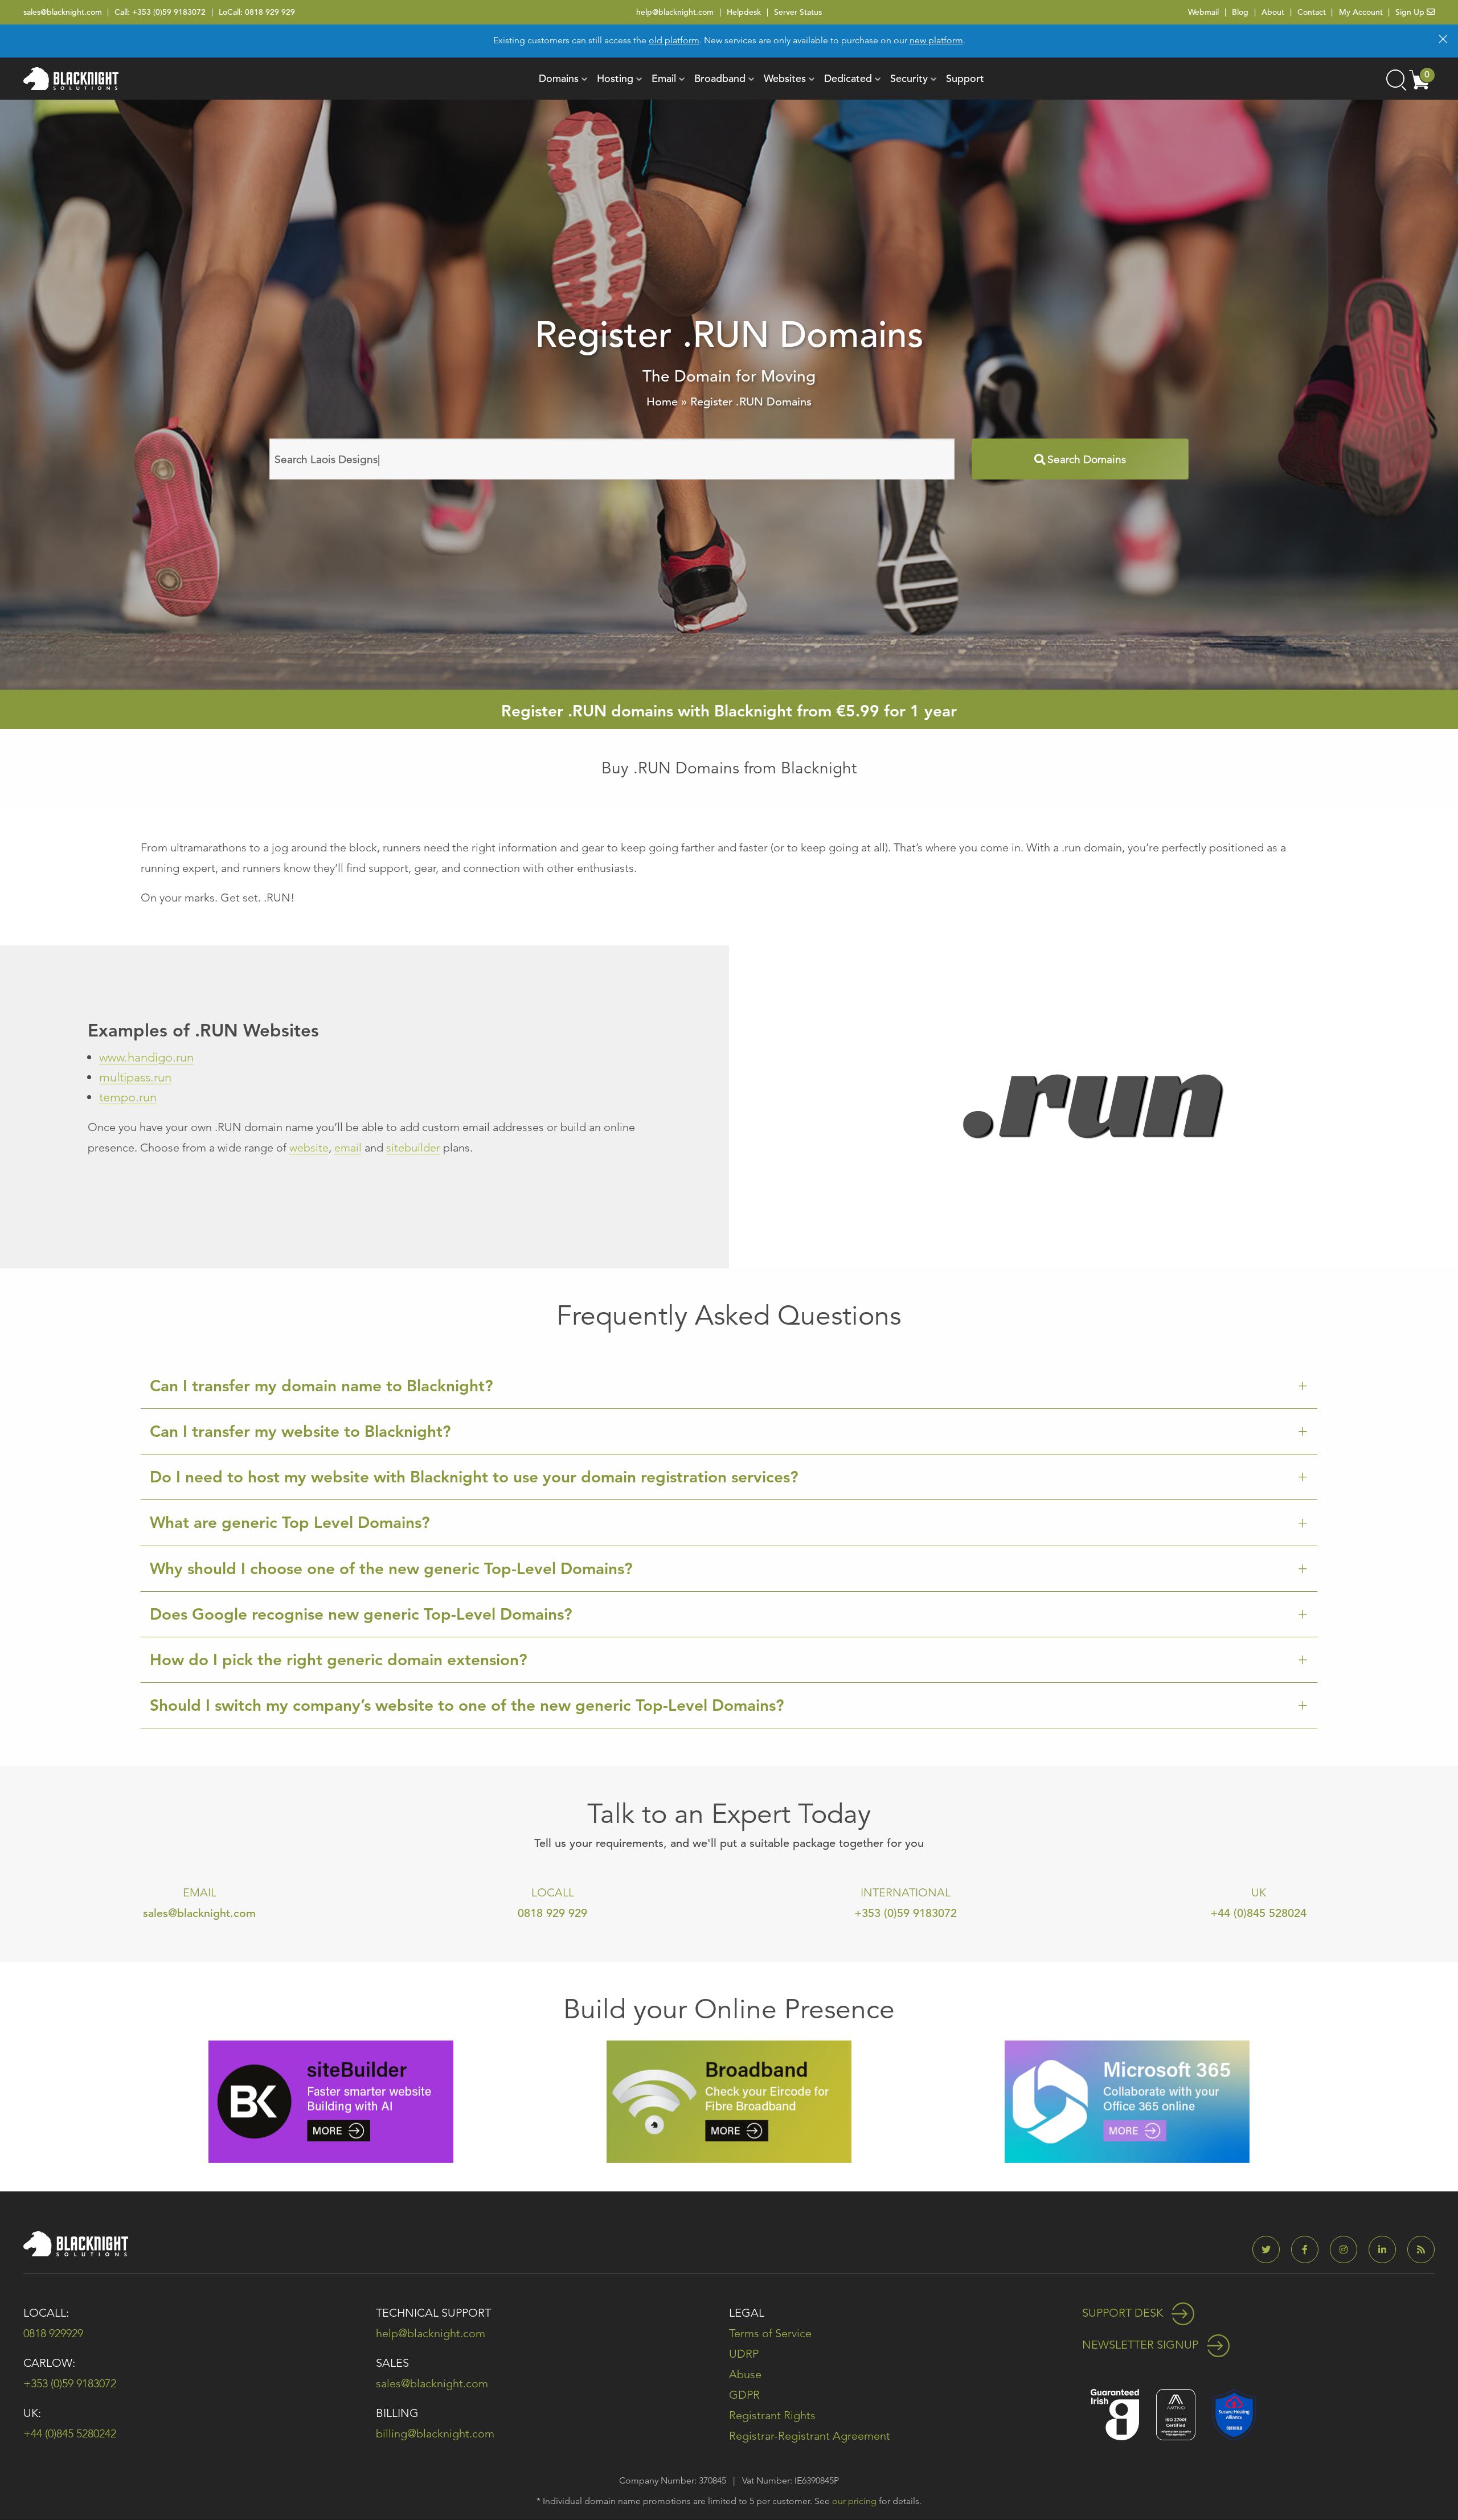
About (1273, 12)
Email (664, 78)
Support (965, 78)
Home (662, 402)
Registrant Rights (772, 2415)
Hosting (615, 78)
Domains (559, 78)
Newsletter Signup (1142, 2345)
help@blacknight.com (675, 12)
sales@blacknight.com (63, 12)
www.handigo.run (146, 1057)
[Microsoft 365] (1127, 2101)
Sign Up (1411, 12)
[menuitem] (559, 79)
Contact (1312, 12)
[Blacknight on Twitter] (1271, 2250)
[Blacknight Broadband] (729, 2101)
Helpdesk (744, 12)
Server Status (798, 12)
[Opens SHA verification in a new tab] (1234, 2414)
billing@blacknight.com (435, 2433)
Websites (785, 78)
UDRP (744, 2354)
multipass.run (135, 1077)
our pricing (854, 2501)
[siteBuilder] (331, 2101)
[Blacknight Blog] (1421, 2250)
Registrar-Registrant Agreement (810, 2436)
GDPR (744, 2395)
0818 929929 (53, 2333)
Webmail (1203, 12)
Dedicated (848, 78)
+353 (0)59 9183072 (169, 12)
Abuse (745, 2374)
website (309, 1148)
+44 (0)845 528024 (1258, 1913)
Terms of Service (770, 2333)
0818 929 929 (270, 12)
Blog (1240, 12)
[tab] (729, 1386)
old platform (674, 40)
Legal (747, 2313)
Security (909, 78)
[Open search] (1395, 79)
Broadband (720, 78)
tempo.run (128, 1097)
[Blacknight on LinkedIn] (1387, 2250)
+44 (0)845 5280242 (70, 2433)
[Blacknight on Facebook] (1309, 2250)
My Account (1361, 12)
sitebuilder (413, 1148)
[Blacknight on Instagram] (1348, 2250)
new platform (936, 40)
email (348, 1148)
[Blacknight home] (71, 79)
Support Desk (1124, 2313)
